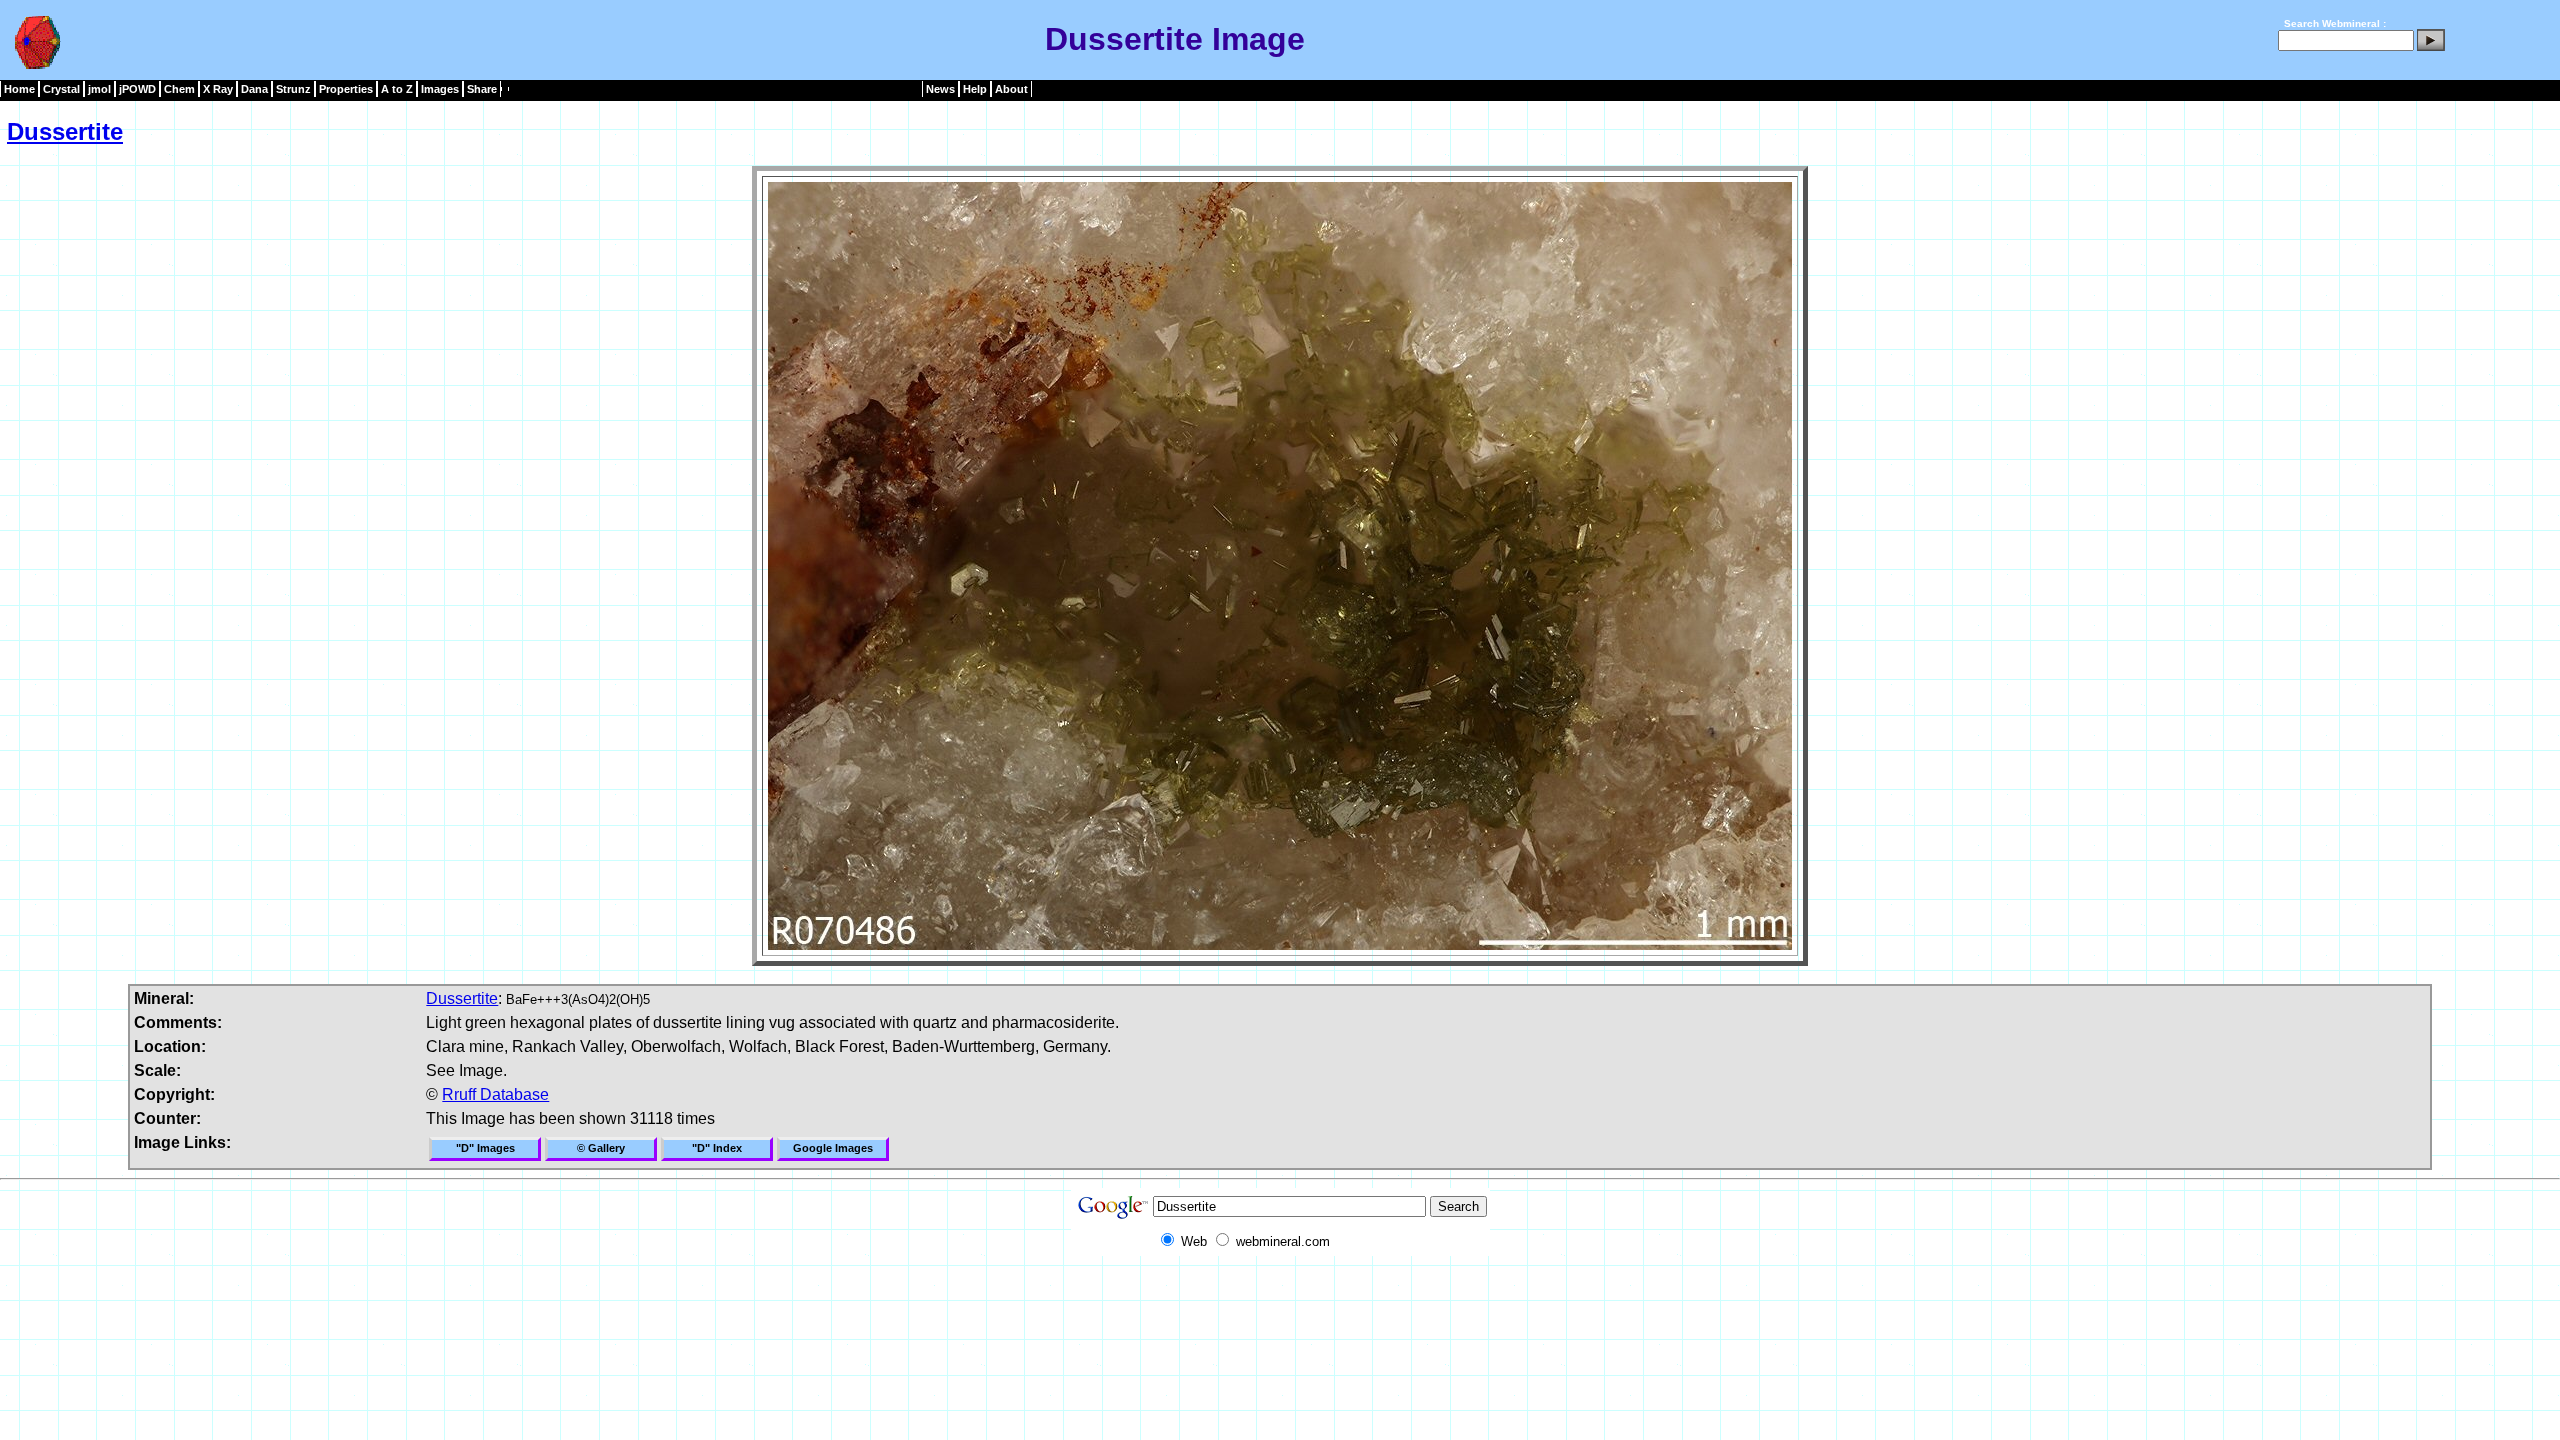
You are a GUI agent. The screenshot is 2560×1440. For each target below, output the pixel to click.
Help (975, 89)
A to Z (397, 89)
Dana (254, 89)
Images (440, 89)
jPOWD (137, 89)
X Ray (218, 89)
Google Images (833, 1148)
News (940, 89)
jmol (99, 89)
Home (19, 89)
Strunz (293, 89)
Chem (179, 89)
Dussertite (65, 131)
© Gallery (601, 1148)
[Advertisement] (1280, 1301)
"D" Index (717, 1148)
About (1011, 89)
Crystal (61, 89)
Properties (346, 89)
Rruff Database (495, 1094)
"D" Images (485, 1148)
